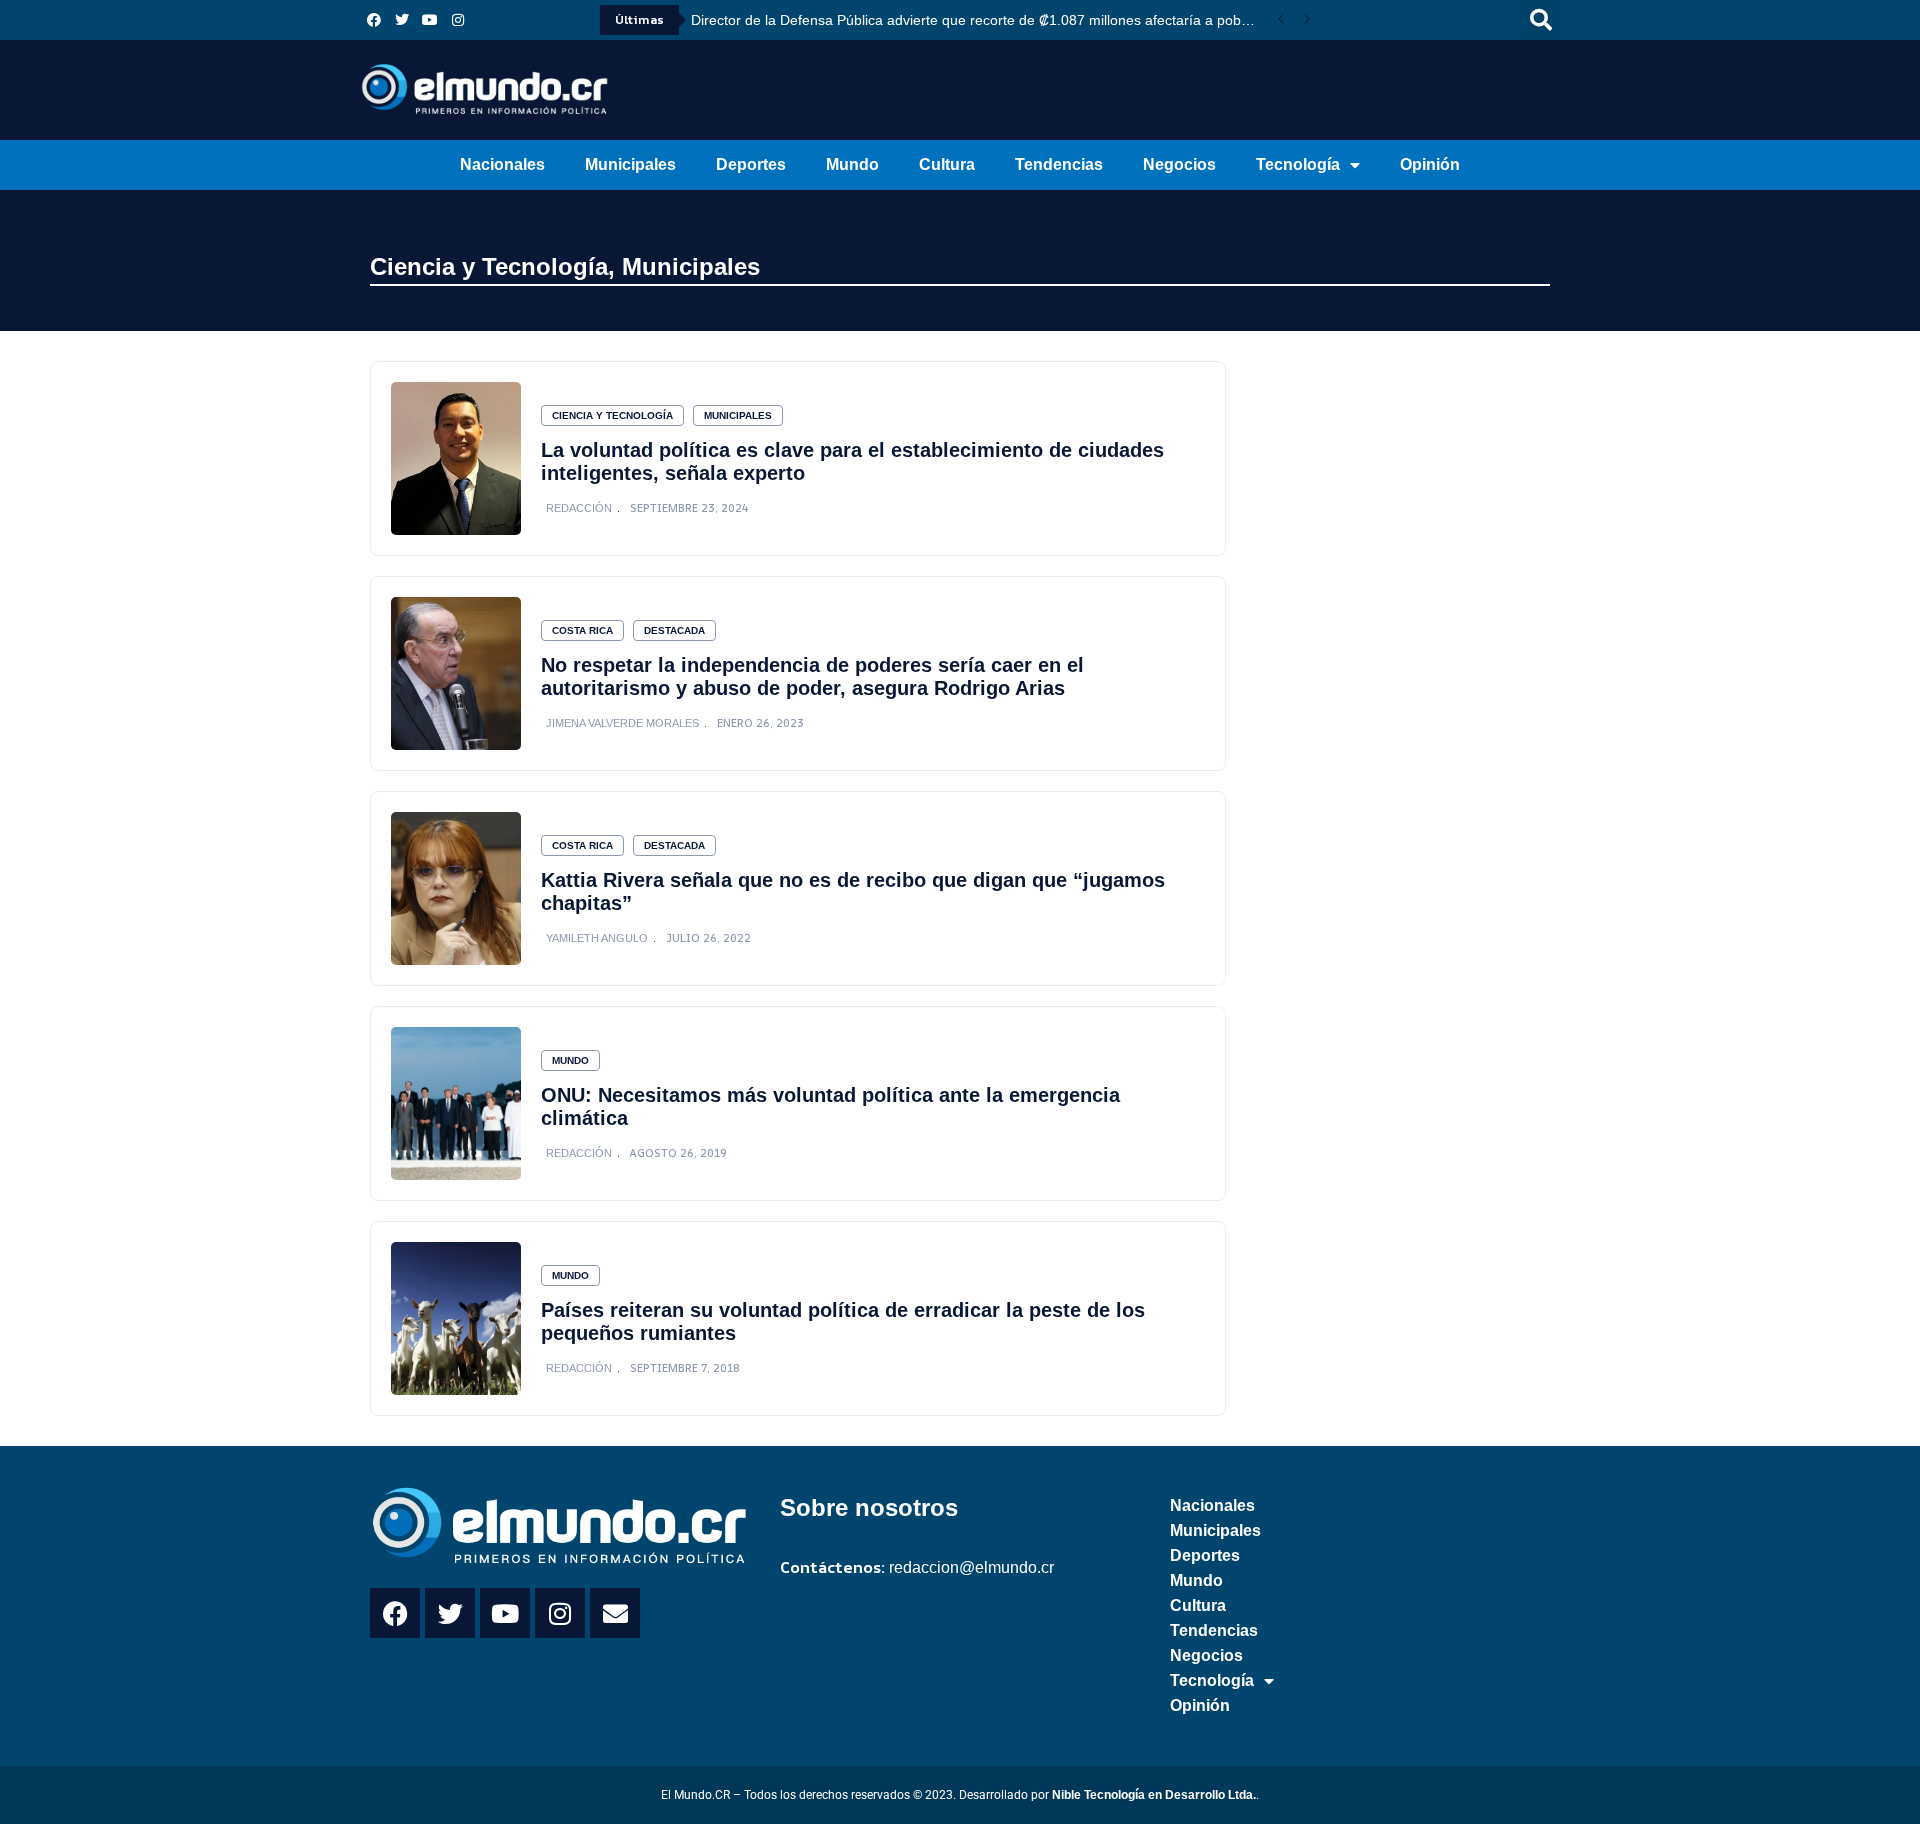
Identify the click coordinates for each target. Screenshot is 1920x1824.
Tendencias (1059, 164)
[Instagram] (458, 20)
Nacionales (502, 164)
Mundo (852, 164)
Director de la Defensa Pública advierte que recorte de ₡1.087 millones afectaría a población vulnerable (979, 20)
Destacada (674, 630)
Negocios (1179, 164)
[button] (1541, 20)
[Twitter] (402, 20)
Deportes (751, 164)
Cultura (947, 164)
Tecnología (1298, 164)
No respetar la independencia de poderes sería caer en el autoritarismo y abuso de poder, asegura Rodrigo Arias (812, 676)
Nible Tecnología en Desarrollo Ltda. (1154, 1795)
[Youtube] (430, 20)
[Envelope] (615, 1613)
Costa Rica (582, 630)
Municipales (630, 164)
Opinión (1430, 164)
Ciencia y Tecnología (489, 266)
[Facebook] (374, 20)
